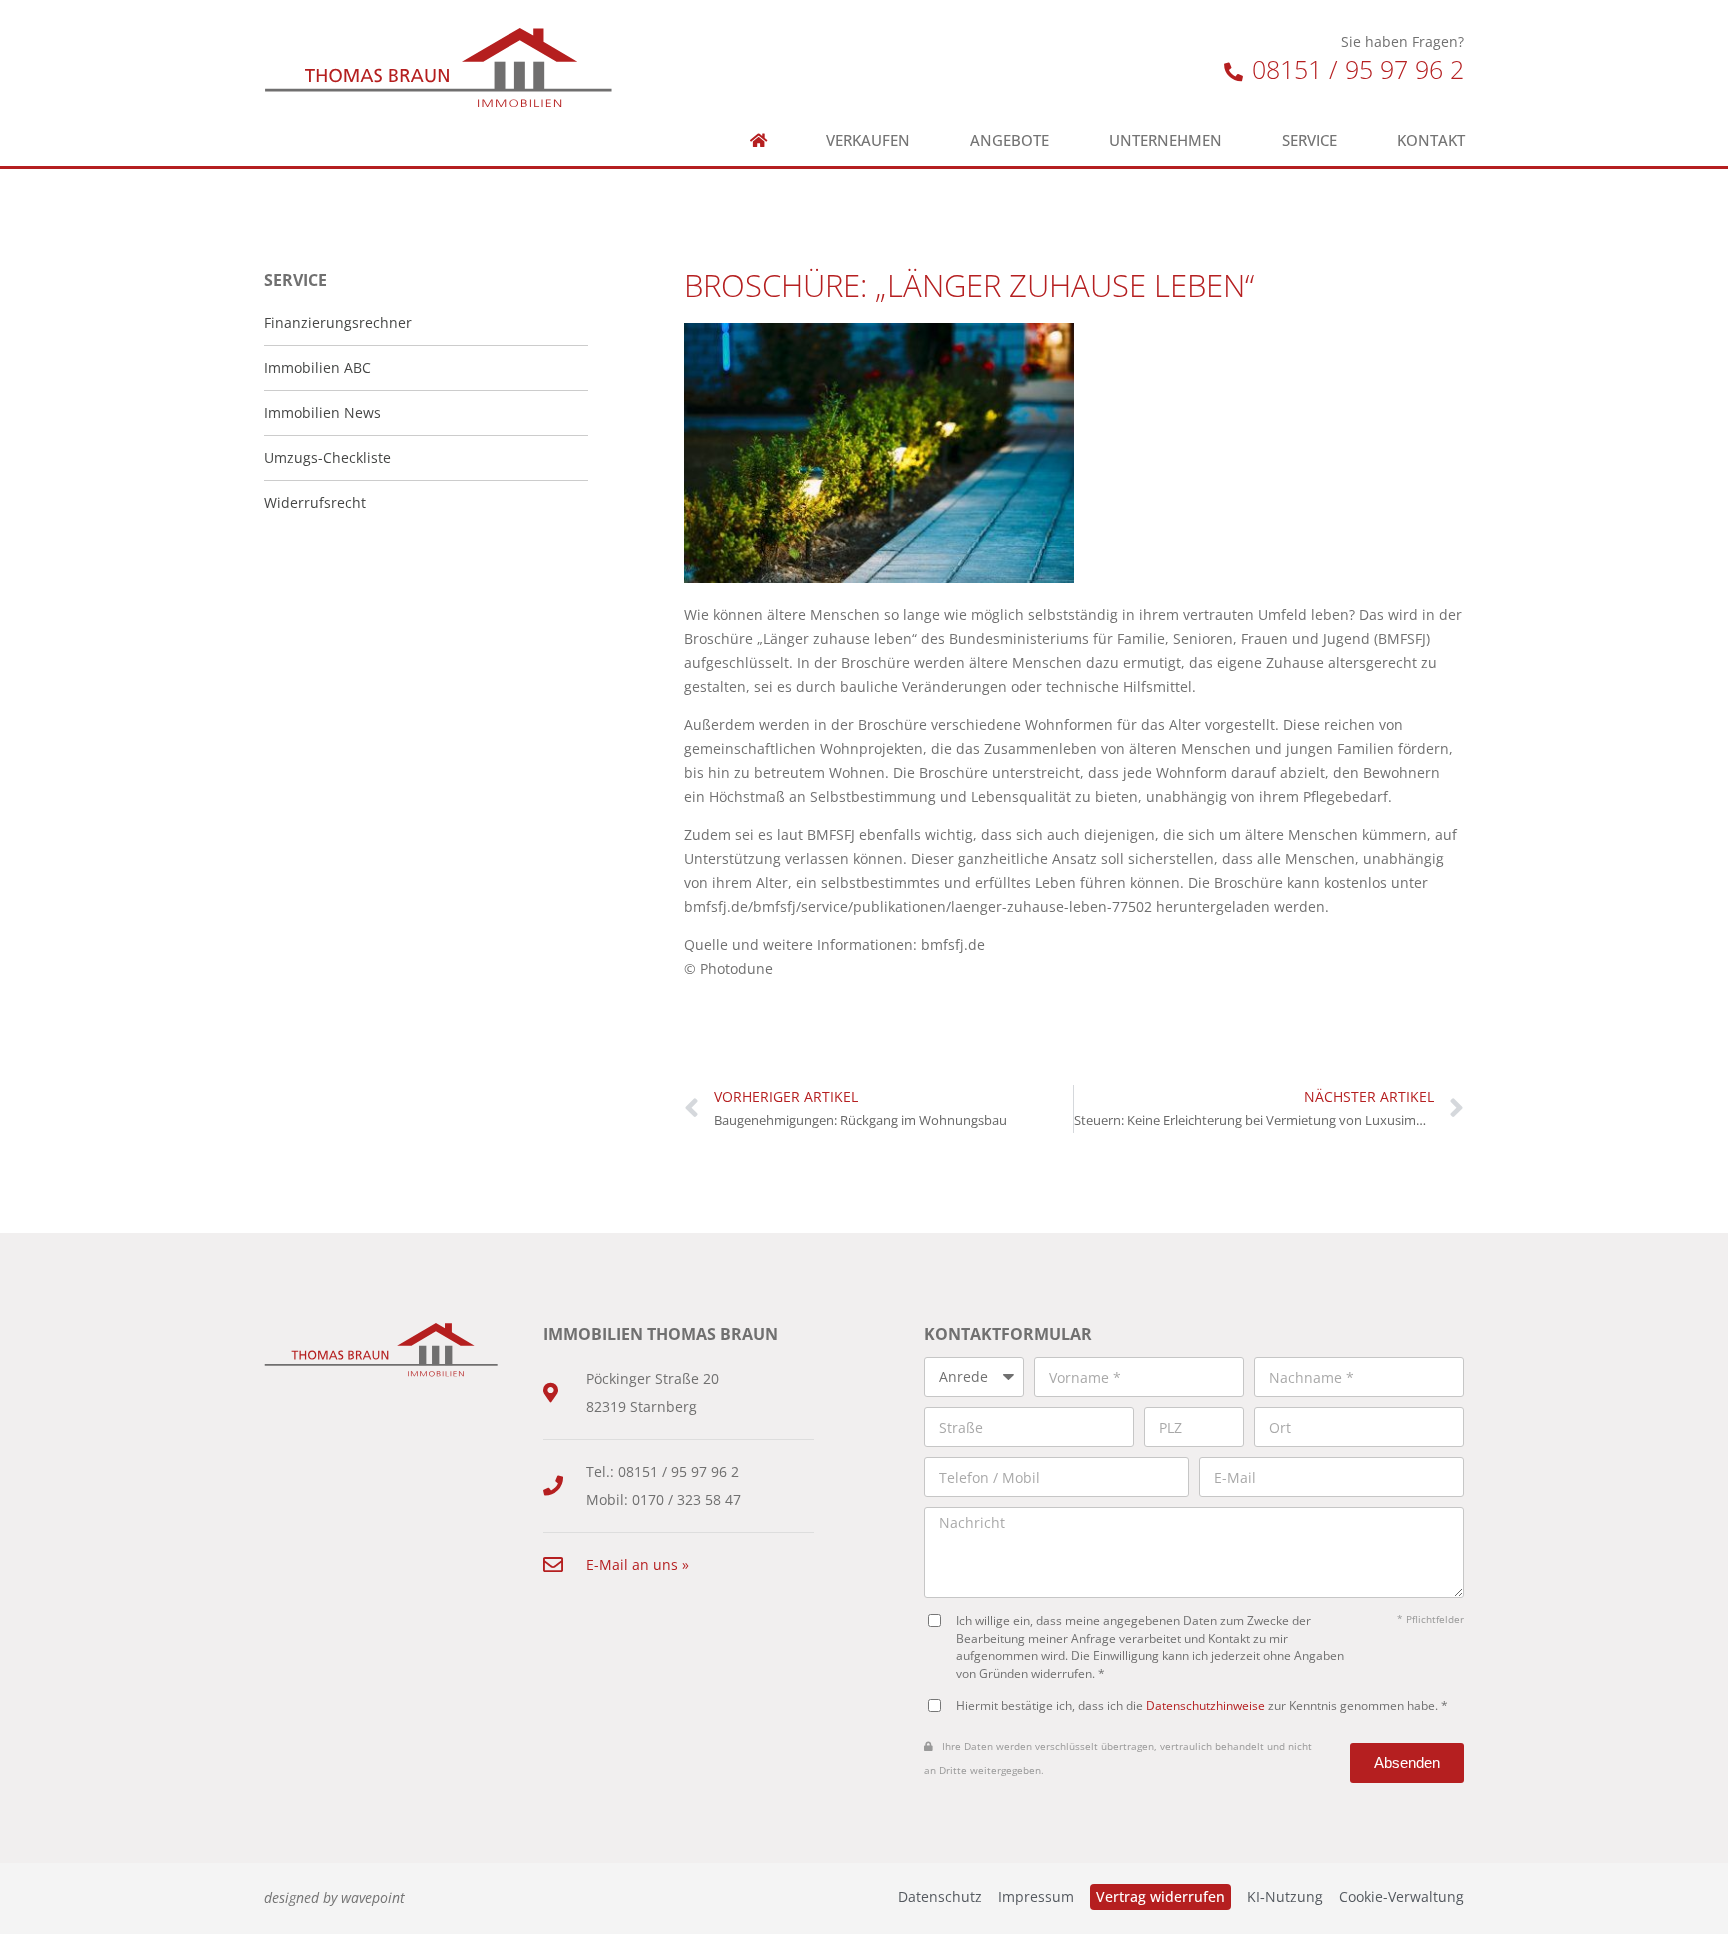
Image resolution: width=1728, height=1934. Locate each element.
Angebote (1009, 140)
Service (1309, 140)
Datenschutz (940, 1896)
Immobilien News (322, 412)
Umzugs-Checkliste (327, 457)
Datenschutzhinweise (1205, 1705)
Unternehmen (1165, 140)
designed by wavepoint (334, 1897)
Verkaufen (868, 140)
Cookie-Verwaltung (1401, 1896)
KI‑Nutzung (1285, 1896)
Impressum (1036, 1896)
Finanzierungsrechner (338, 322)
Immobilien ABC (317, 367)
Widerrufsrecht (315, 502)
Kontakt (1431, 140)
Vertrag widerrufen (1160, 1896)
